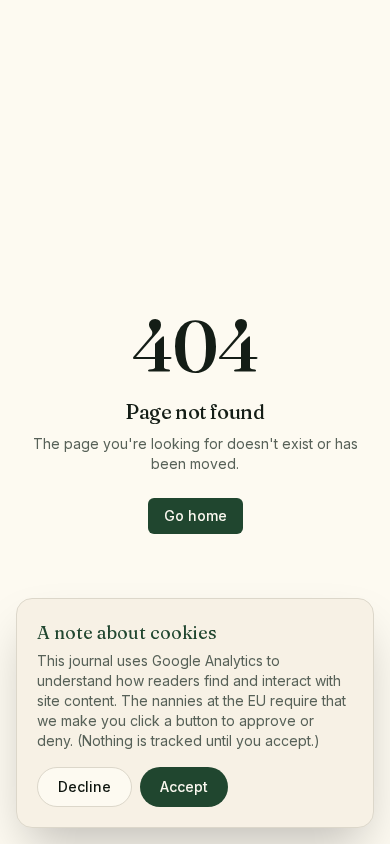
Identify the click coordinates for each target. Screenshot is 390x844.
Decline (84, 786)
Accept (184, 786)
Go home (195, 515)
